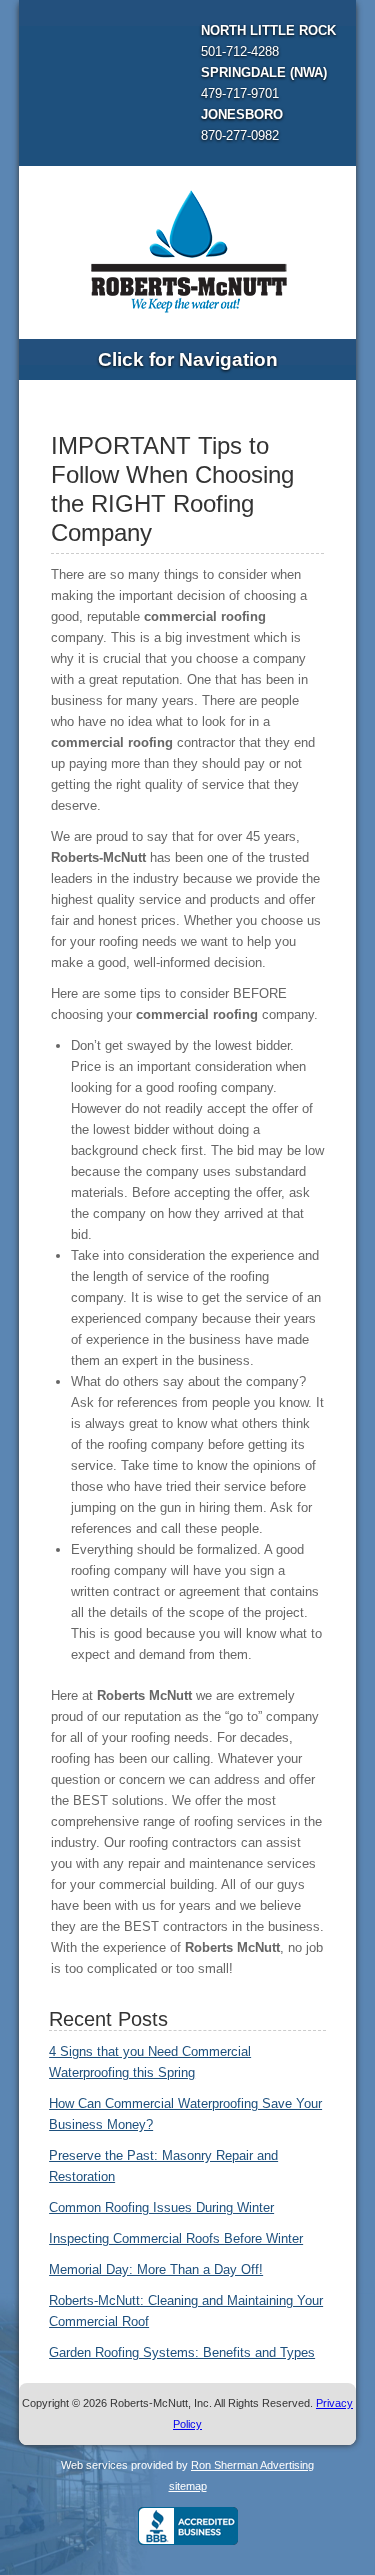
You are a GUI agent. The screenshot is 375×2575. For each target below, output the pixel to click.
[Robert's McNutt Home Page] (188, 249)
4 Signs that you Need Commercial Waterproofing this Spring (150, 2062)
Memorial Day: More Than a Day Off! (156, 2269)
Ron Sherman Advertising (252, 2465)
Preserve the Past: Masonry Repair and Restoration (163, 2166)
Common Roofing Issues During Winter (161, 2207)
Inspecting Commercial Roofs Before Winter (176, 2238)
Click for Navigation (188, 359)
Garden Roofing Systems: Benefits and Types (182, 2352)
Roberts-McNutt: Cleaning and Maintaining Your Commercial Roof (186, 2311)
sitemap (188, 2486)
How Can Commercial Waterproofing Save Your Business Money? (185, 2114)
